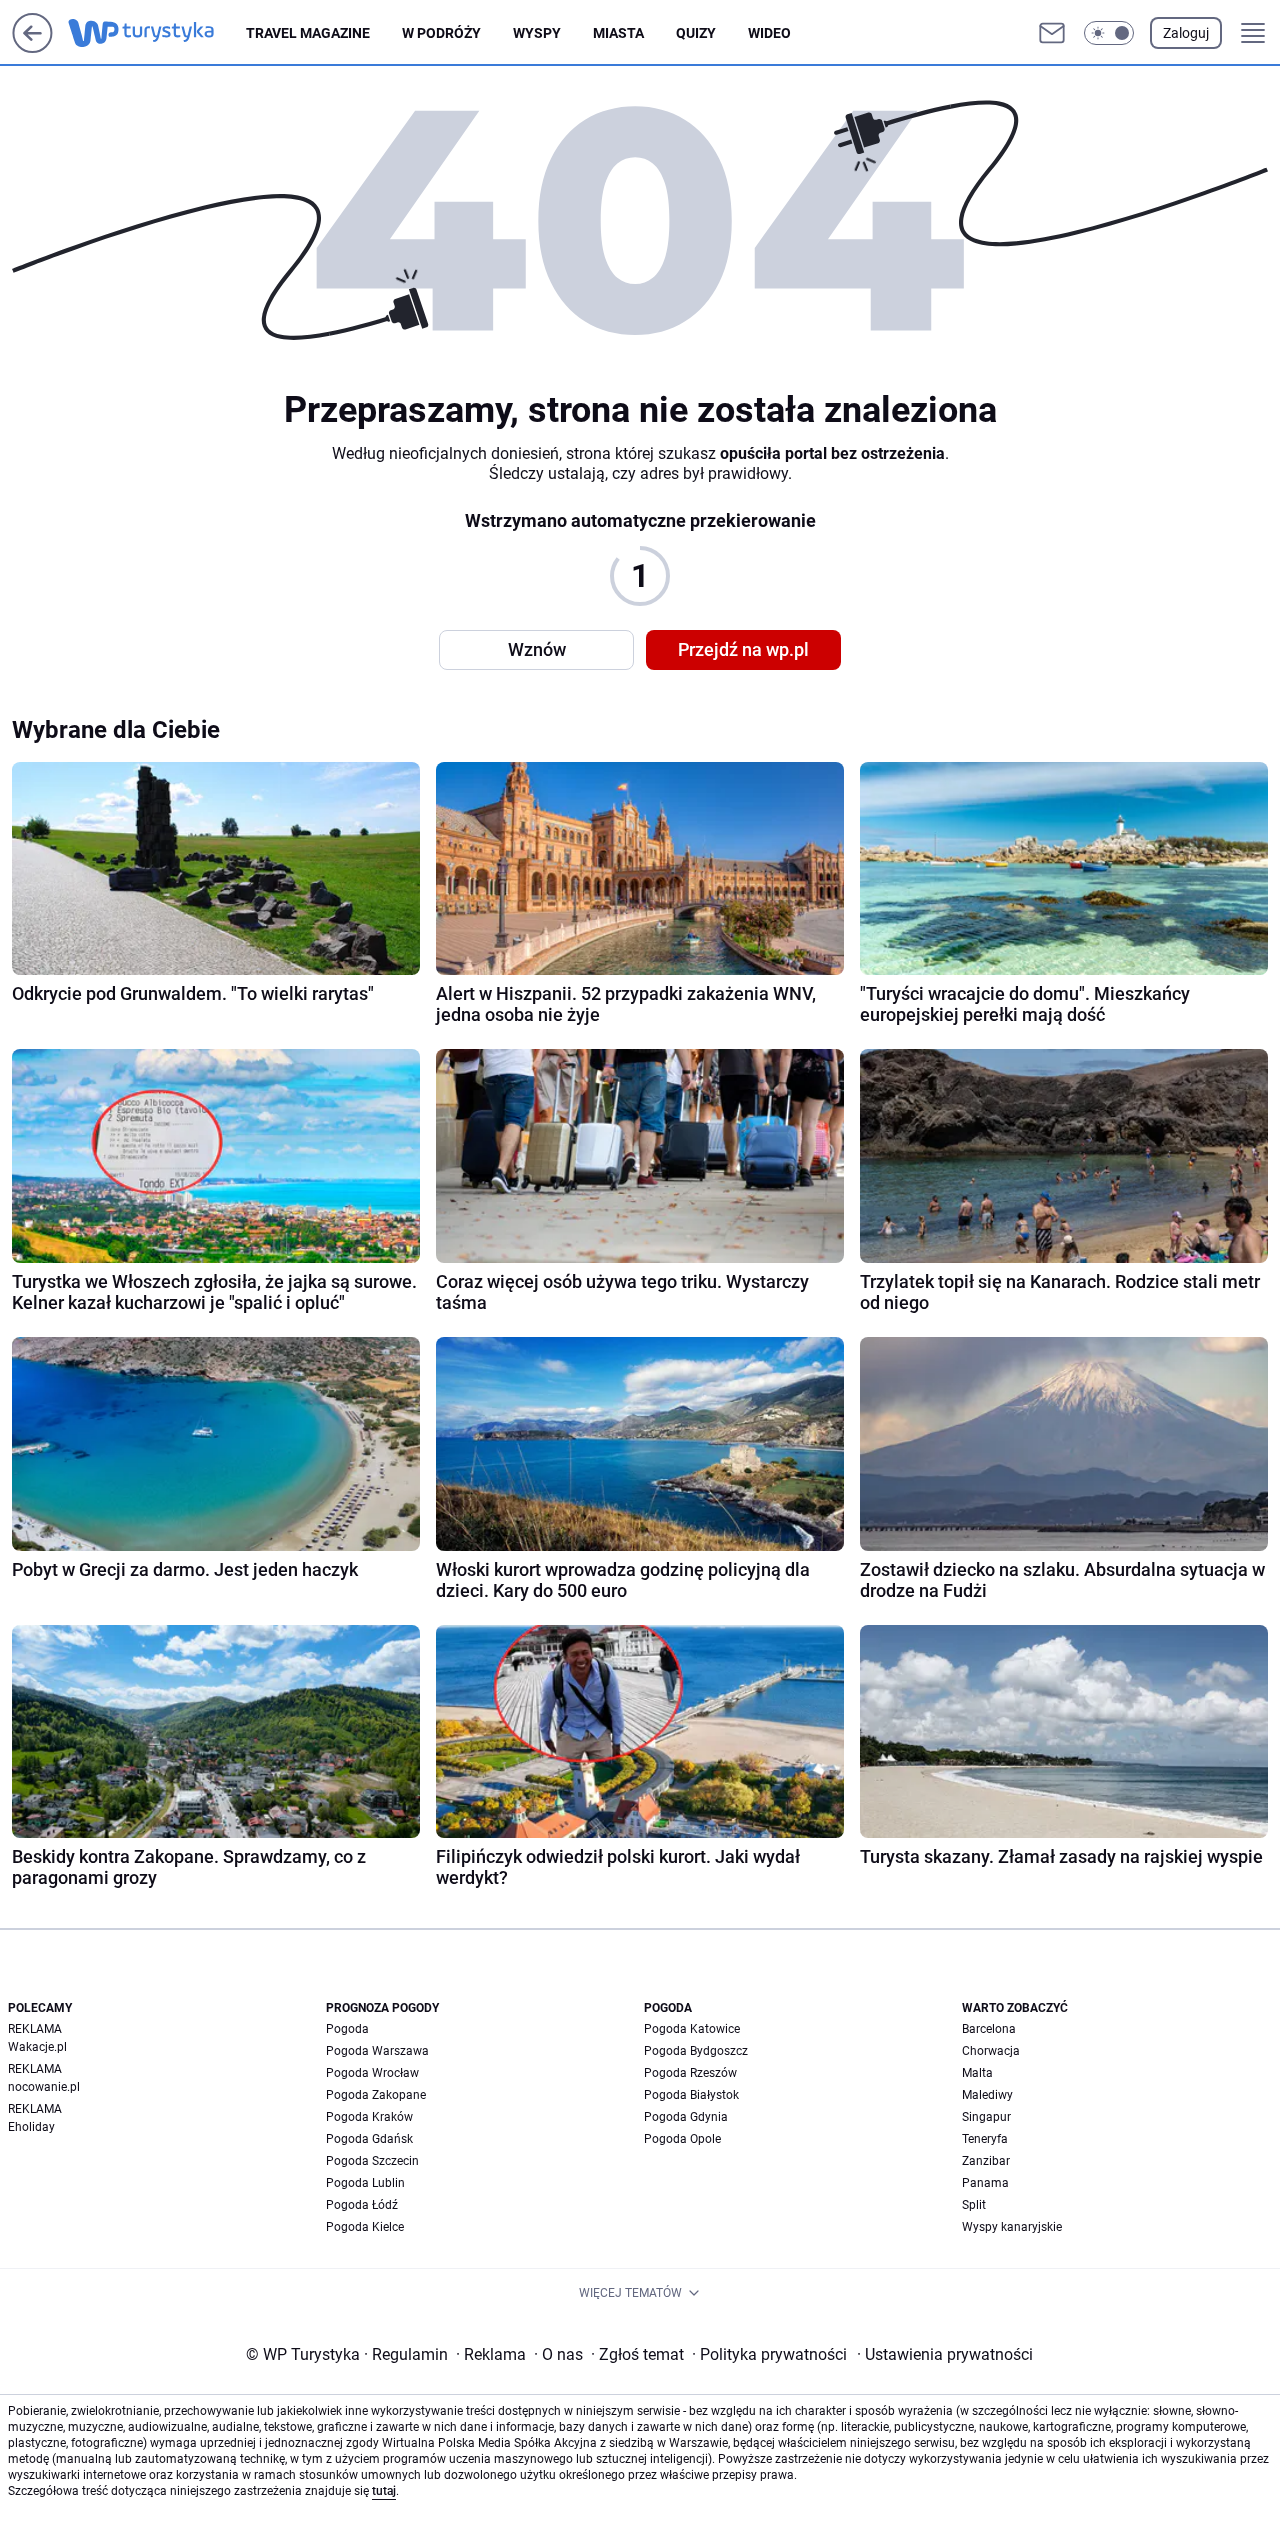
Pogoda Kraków (369, 2117)
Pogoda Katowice (692, 2029)
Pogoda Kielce (365, 2227)
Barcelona (989, 2029)
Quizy (696, 33)
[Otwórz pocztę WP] (1052, 33)
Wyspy (537, 33)
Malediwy (987, 2095)
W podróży (441, 33)
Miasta (618, 33)
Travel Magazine (308, 33)
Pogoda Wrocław (372, 2073)
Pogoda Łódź (362, 2205)
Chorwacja (991, 2051)
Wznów (537, 649)
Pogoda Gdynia (686, 2117)
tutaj (384, 2491)
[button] (1109, 33)
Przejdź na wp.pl (743, 649)
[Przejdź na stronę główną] (32, 47)
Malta (977, 2073)
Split (974, 2205)
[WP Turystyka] (157, 33)
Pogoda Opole (682, 2139)
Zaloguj (1186, 33)
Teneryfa (985, 2139)
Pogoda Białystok (691, 2095)
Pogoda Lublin (365, 2183)
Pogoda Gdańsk (369, 2139)
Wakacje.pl (37, 2047)
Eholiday (31, 2127)
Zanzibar (986, 2161)
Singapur (986, 2117)
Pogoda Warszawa (377, 2051)
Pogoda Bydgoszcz (696, 2051)
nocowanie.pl (44, 2087)
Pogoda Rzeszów (690, 2073)
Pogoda (347, 2029)
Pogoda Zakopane (376, 2095)
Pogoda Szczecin (372, 2161)
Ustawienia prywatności (945, 2354)
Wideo (769, 33)
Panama (985, 2183)
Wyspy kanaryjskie (1012, 2227)
